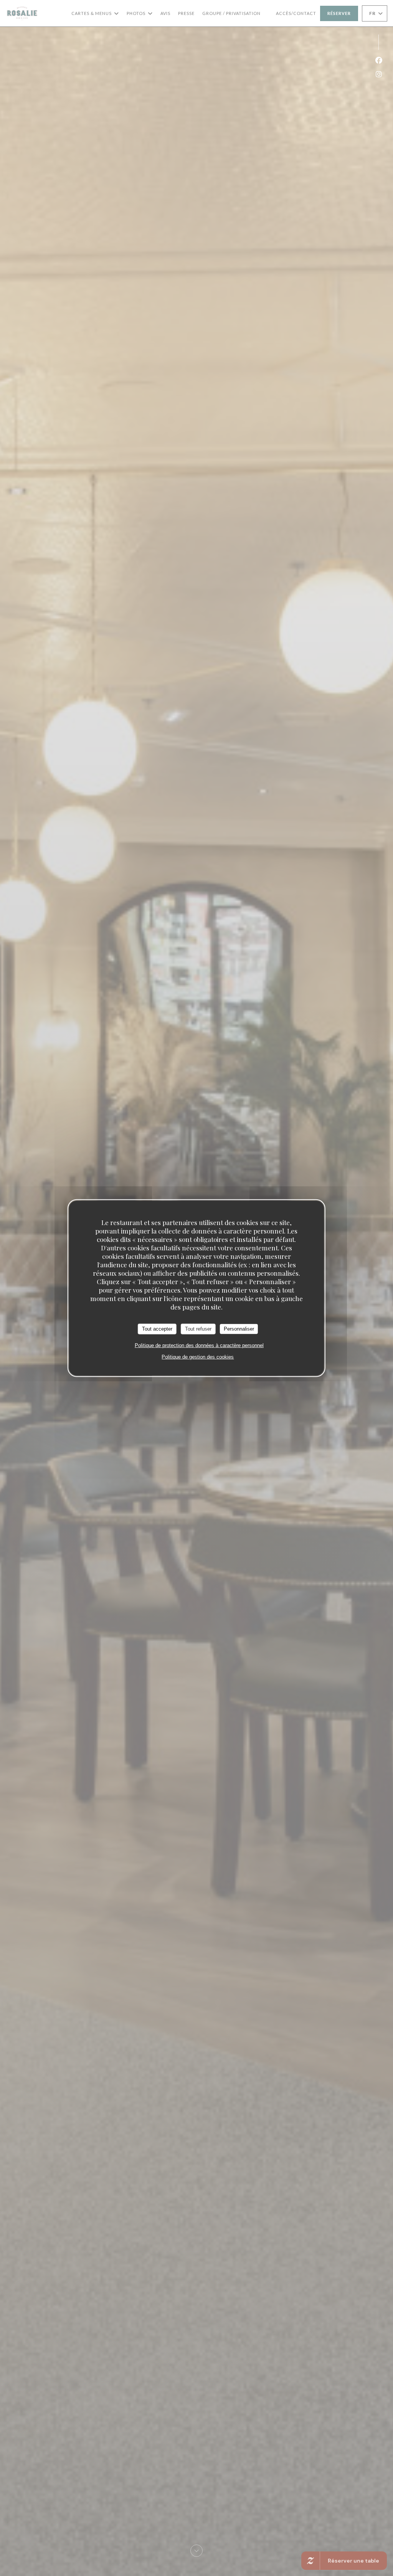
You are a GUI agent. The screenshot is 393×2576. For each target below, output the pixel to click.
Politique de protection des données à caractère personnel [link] (199, 1345)
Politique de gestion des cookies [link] (198, 1357)
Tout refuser (198, 1329)
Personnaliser (239, 1329)
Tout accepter (157, 1329)
